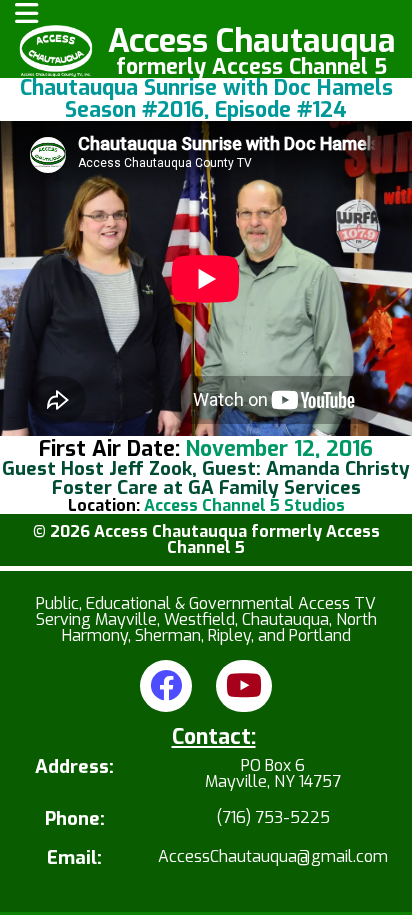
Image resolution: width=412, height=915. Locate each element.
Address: (74, 768)
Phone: (75, 819)
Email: (74, 858)
